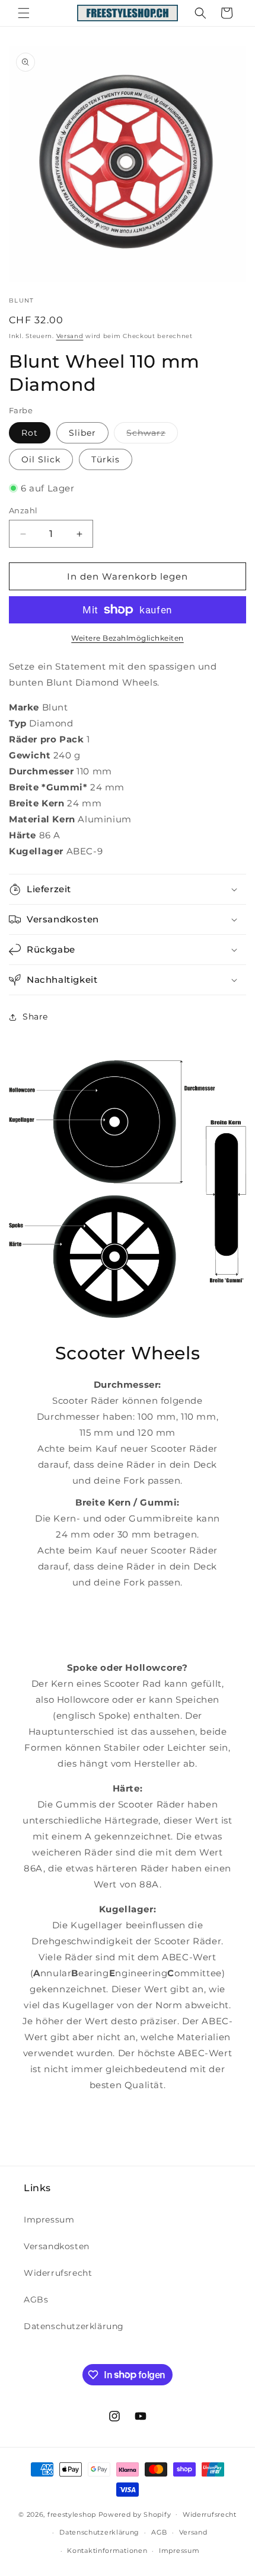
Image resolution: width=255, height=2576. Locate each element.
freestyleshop (72, 2514)
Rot (30, 433)
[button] (24, 13)
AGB (159, 2532)
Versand (70, 336)
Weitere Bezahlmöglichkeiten (128, 638)
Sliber (82, 433)
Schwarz (152, 435)
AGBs (36, 2300)
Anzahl (23, 510)
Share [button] (35, 1017)
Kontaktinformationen (107, 2551)
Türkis (106, 459)
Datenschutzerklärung (74, 2326)
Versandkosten (57, 2246)
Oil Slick (41, 459)
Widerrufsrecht (58, 2273)
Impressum (49, 2220)
